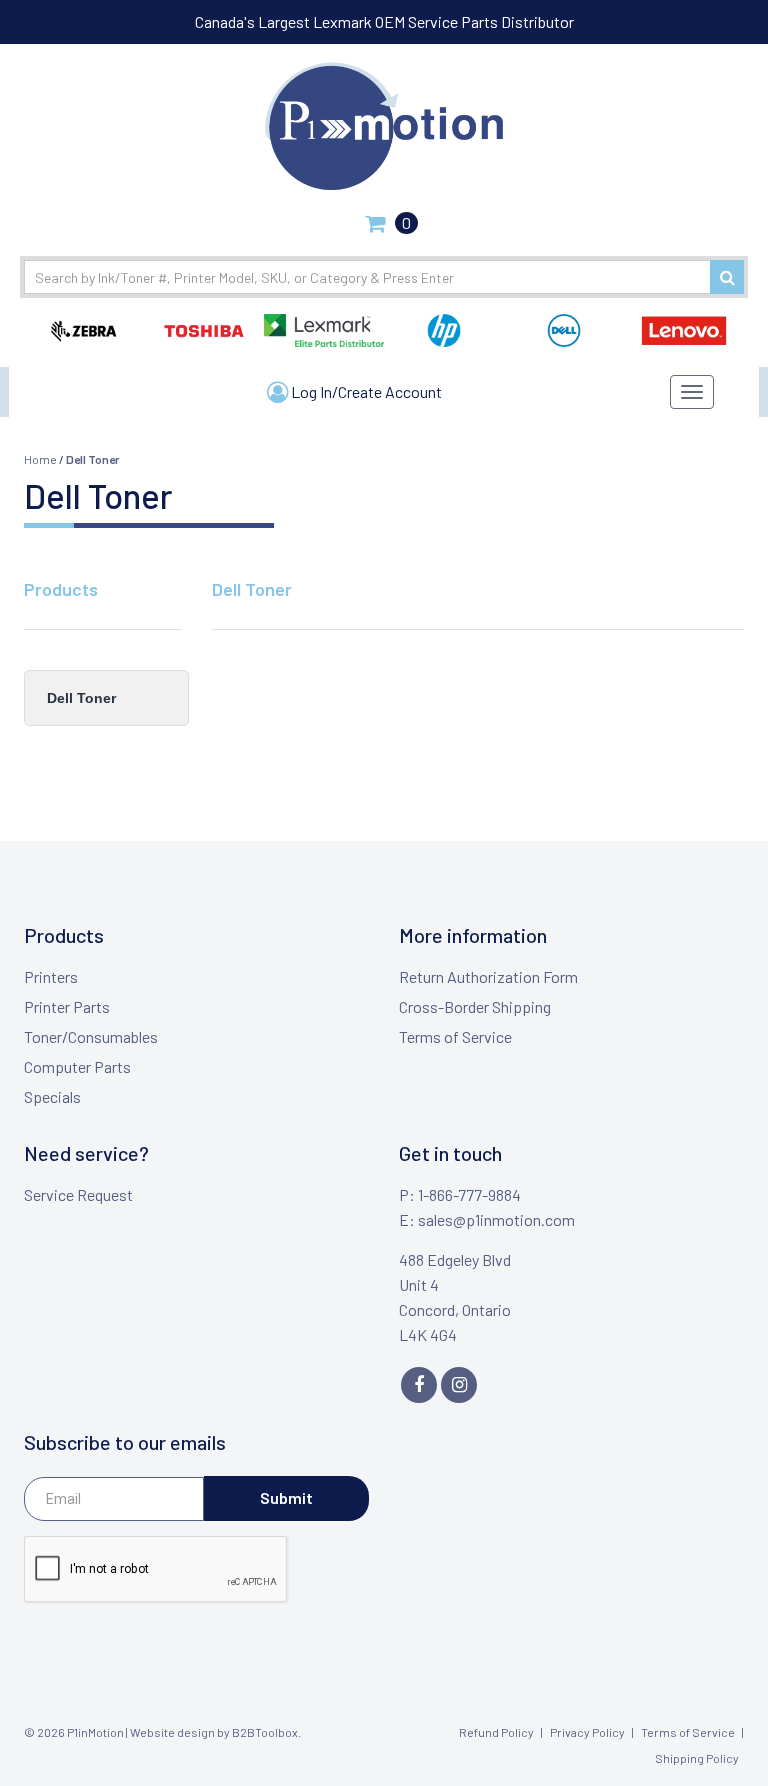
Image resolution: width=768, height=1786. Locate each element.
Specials (52, 1096)
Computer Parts (77, 1066)
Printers (51, 976)
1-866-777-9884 (469, 1194)
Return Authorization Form (488, 976)
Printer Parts (67, 1006)
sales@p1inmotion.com (496, 1219)
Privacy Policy (587, 1732)
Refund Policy (496, 1732)
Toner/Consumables (91, 1036)
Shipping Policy (697, 1758)
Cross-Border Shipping (475, 1006)
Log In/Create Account (365, 391)
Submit (286, 1497)
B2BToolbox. (266, 1732)
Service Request (78, 1194)
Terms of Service (455, 1036)
